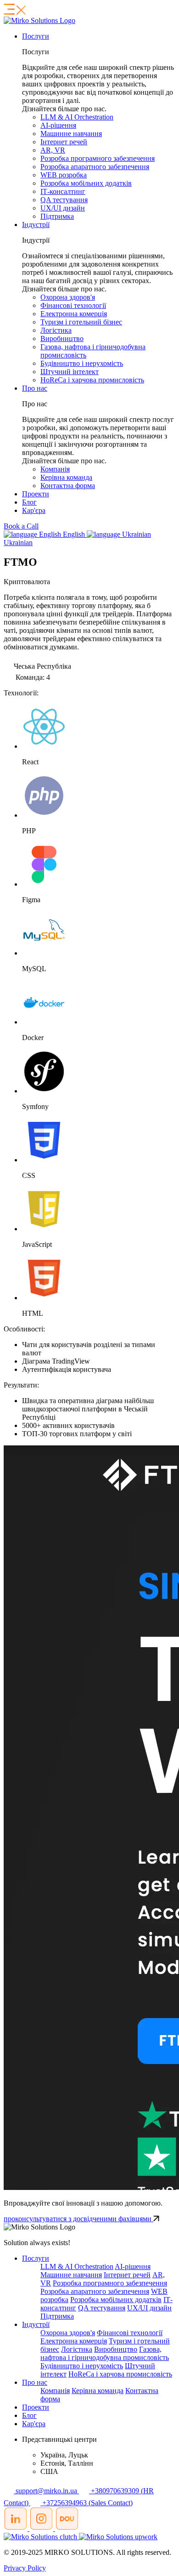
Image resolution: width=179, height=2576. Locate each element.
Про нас (35, 388)
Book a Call (21, 526)
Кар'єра (34, 510)
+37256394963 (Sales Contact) (87, 2503)
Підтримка (57, 216)
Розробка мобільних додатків (86, 183)
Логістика (56, 330)
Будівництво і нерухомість (82, 363)
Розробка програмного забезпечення (98, 158)
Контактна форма (68, 486)
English (74, 534)
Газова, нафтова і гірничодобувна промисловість (105, 2353)
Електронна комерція (74, 314)
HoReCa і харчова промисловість (92, 380)
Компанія (55, 469)
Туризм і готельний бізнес (81, 322)
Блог (29, 502)
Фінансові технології (73, 305)
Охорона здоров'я (68, 297)
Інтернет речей (64, 142)
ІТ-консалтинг (63, 191)
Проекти (36, 494)
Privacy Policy (25, 2568)
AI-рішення (58, 125)
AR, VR (53, 150)
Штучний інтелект (70, 372)
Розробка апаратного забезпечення (95, 167)
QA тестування (64, 200)
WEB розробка (64, 175)
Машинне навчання (71, 134)
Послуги (36, 36)
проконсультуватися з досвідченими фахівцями (78, 2219)
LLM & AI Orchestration (77, 117)
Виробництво (62, 338)
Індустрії (36, 225)
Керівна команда (66, 477)
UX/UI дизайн (63, 208)
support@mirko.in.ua (46, 2491)
